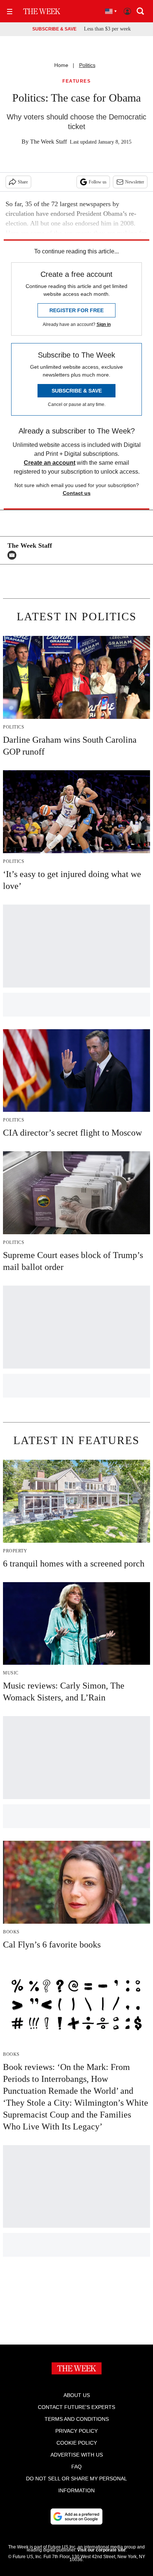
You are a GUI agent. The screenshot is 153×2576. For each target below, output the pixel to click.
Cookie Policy (77, 2443)
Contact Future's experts (76, 2407)
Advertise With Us (77, 2455)
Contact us (77, 493)
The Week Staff (48, 142)
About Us (77, 2395)
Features (76, 81)
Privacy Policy (76, 2431)
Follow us (98, 182)
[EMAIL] (14, 555)
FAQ (76, 2467)
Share (23, 182)
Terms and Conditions (77, 2419)
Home (61, 65)
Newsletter (135, 182)
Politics (87, 65)
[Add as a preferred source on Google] (76, 2516)
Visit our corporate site (101, 2550)
